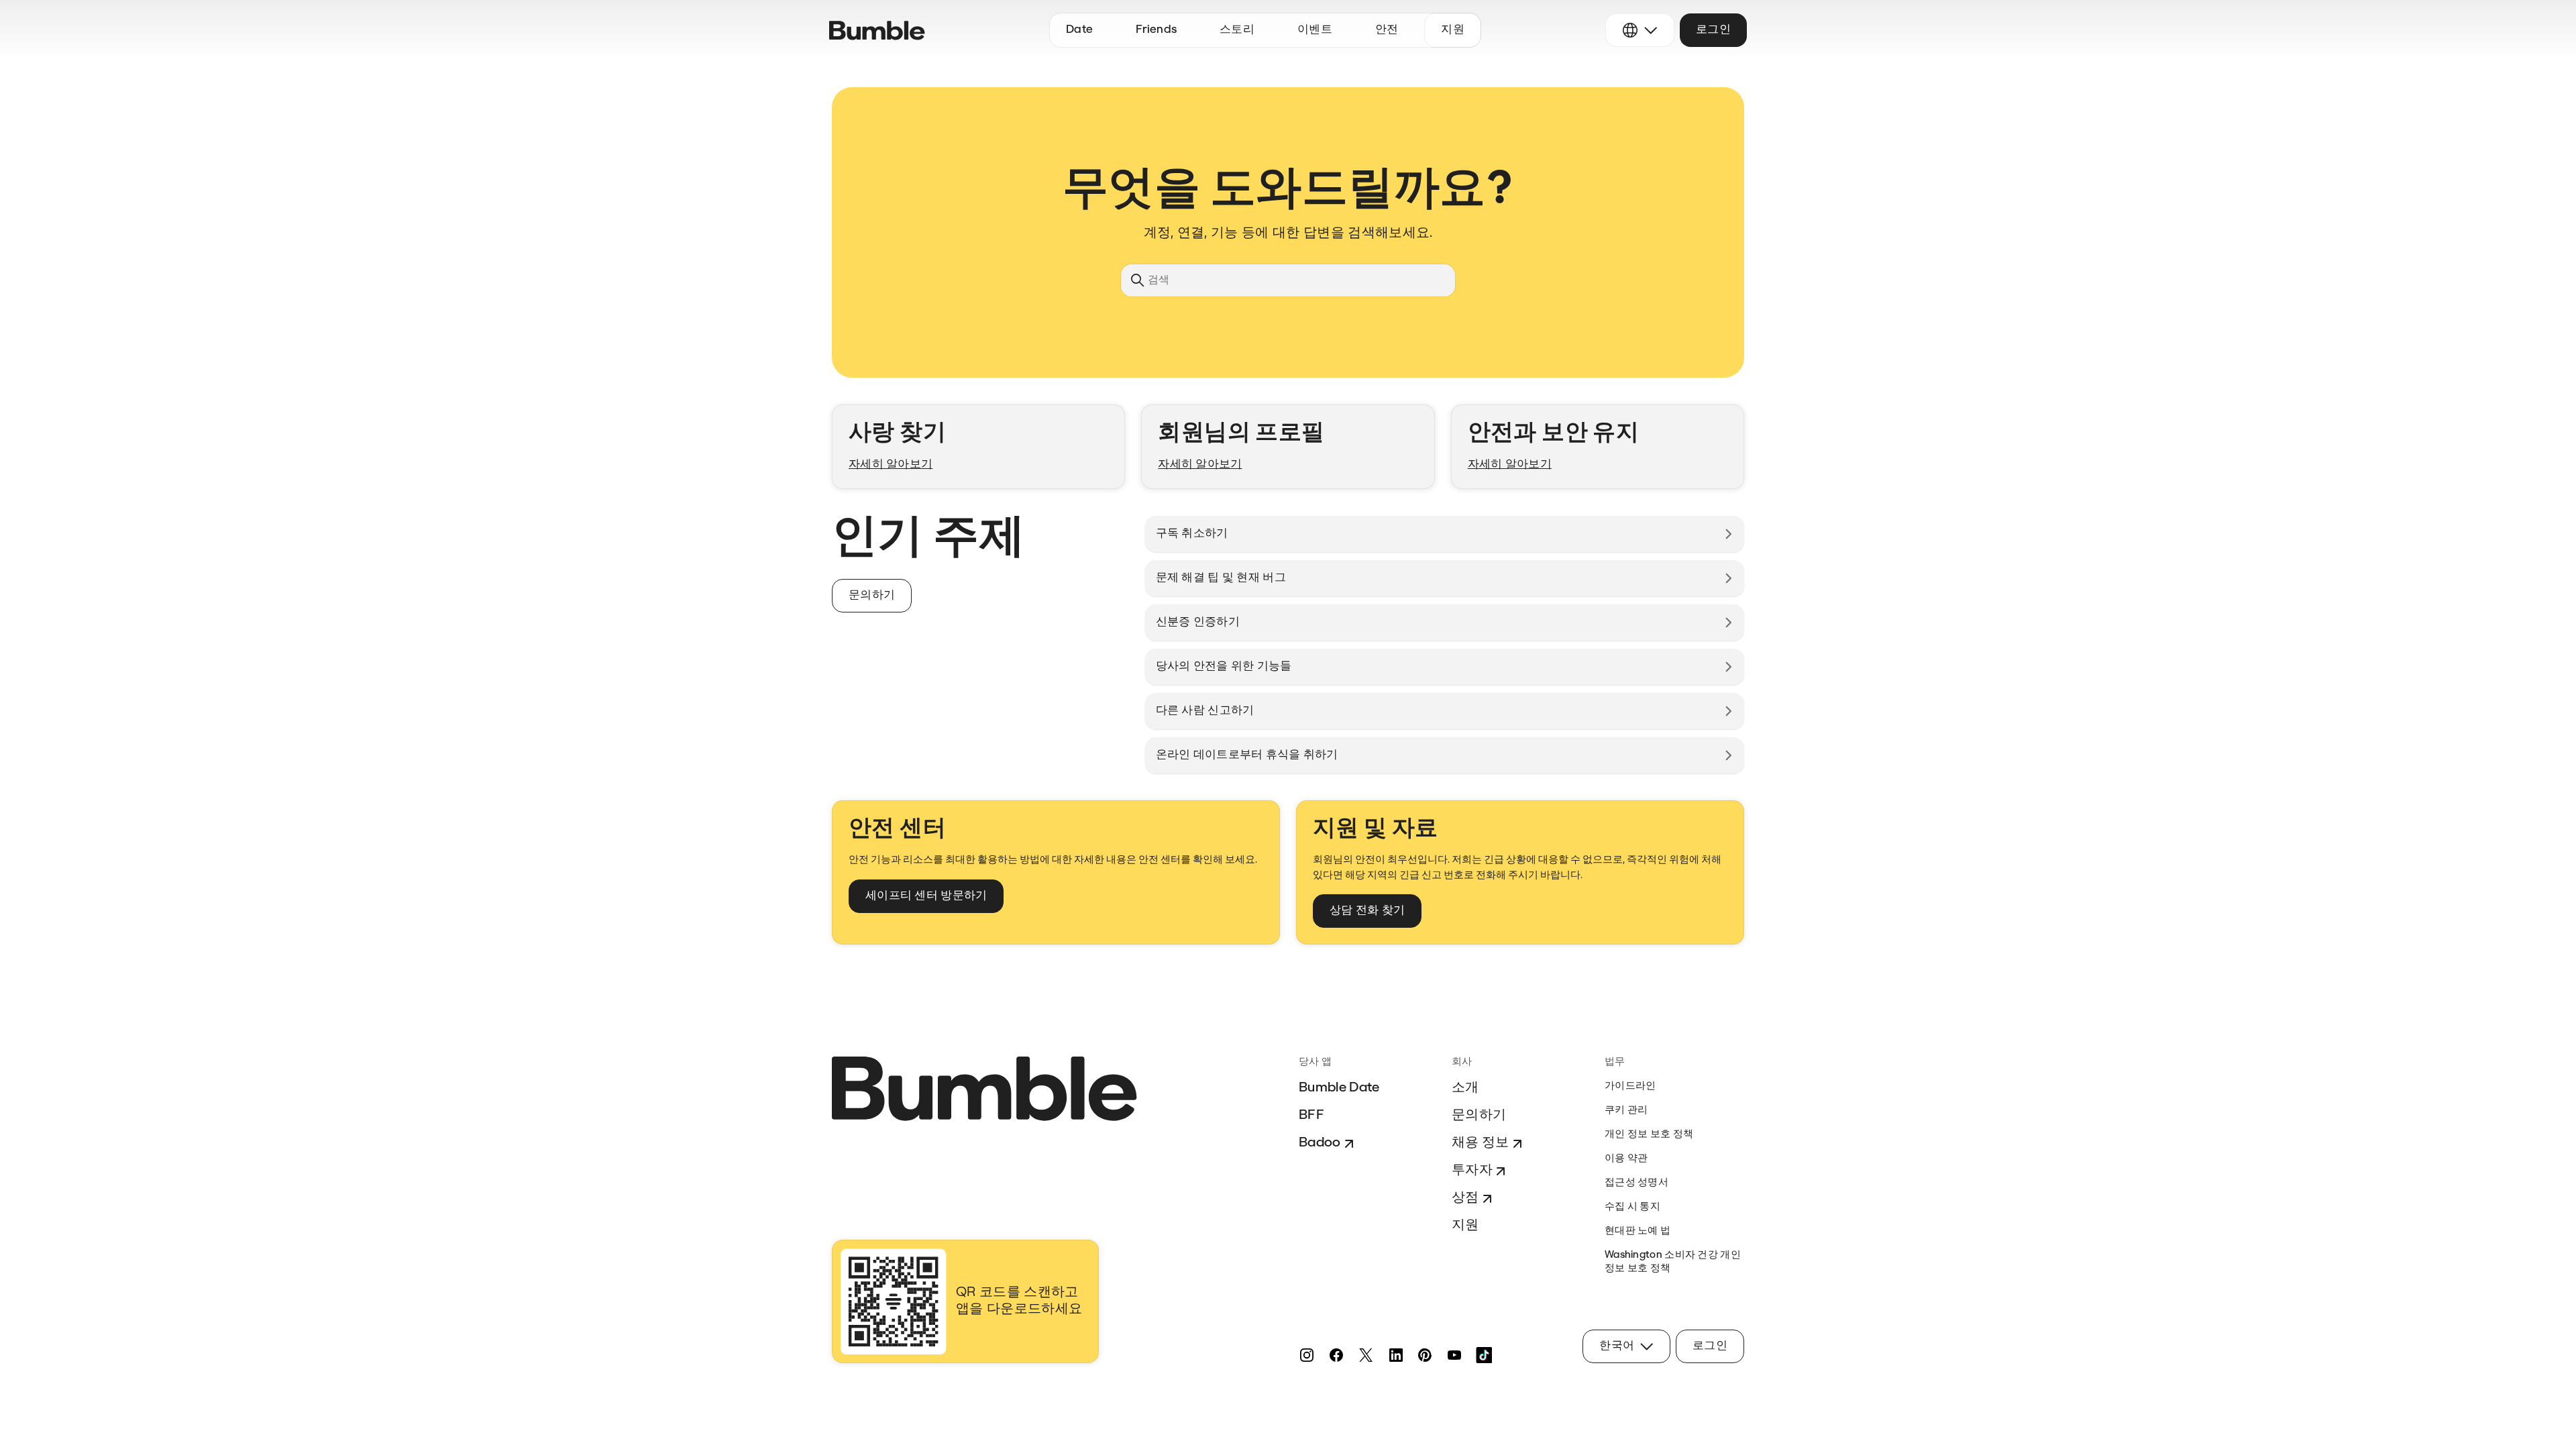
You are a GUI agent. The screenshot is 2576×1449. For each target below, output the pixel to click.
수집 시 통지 (1632, 1207)
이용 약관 (1626, 1159)
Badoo (1320, 1143)
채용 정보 (1481, 1143)
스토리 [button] (1237, 30)
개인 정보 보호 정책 (1649, 1135)
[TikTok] (1484, 1355)
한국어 (1617, 1346)
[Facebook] (1336, 1355)
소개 (1465, 1088)
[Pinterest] (1425, 1355)
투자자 (1472, 1171)
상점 (1465, 1198)
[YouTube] (1454, 1355)
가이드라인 (1630, 1086)
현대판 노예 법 (1638, 1231)
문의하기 (1479, 1116)
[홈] (877, 31)
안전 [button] (1387, 30)
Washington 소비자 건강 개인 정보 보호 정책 (1673, 1262)
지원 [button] (1453, 30)
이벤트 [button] (1315, 30)
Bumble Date (1339, 1088)
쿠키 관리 (1626, 1111)
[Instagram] (1307, 1355)
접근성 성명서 (1636, 1183)
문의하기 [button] (872, 595)
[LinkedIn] (1395, 1355)
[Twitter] (1366, 1355)
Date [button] (1079, 30)
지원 (1465, 1226)
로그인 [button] (1713, 30)
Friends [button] (1156, 30)
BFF (1311, 1116)
